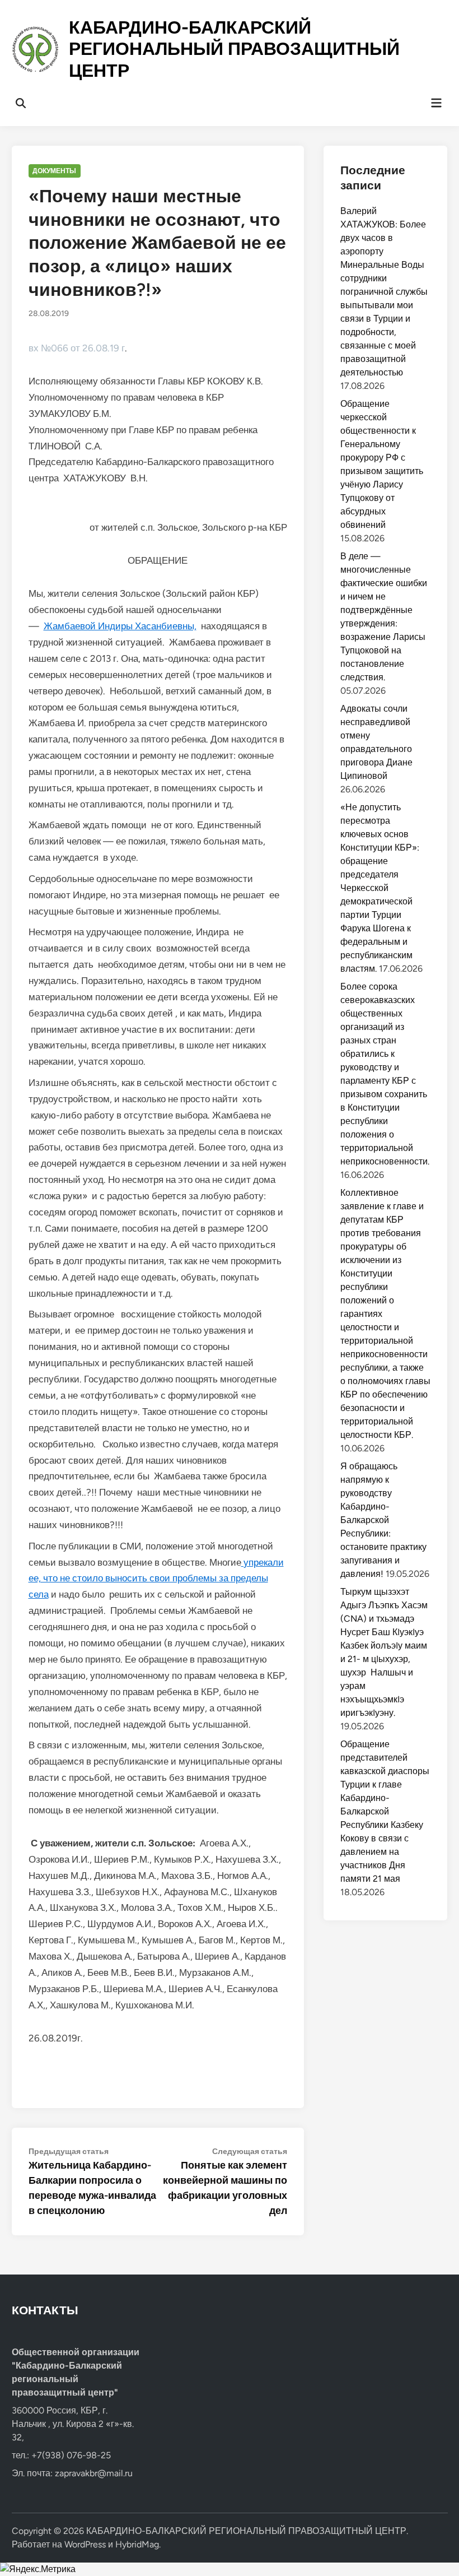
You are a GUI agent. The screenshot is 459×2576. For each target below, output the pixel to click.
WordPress (85, 2544)
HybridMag (137, 2544)
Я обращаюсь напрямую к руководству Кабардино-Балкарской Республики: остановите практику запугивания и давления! (383, 1520)
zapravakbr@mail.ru (94, 2473)
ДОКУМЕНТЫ (54, 171)
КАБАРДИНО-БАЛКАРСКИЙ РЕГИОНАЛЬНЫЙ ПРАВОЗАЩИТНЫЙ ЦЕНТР (234, 49)
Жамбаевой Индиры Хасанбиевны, (120, 626)
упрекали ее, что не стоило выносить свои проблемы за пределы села (156, 1579)
